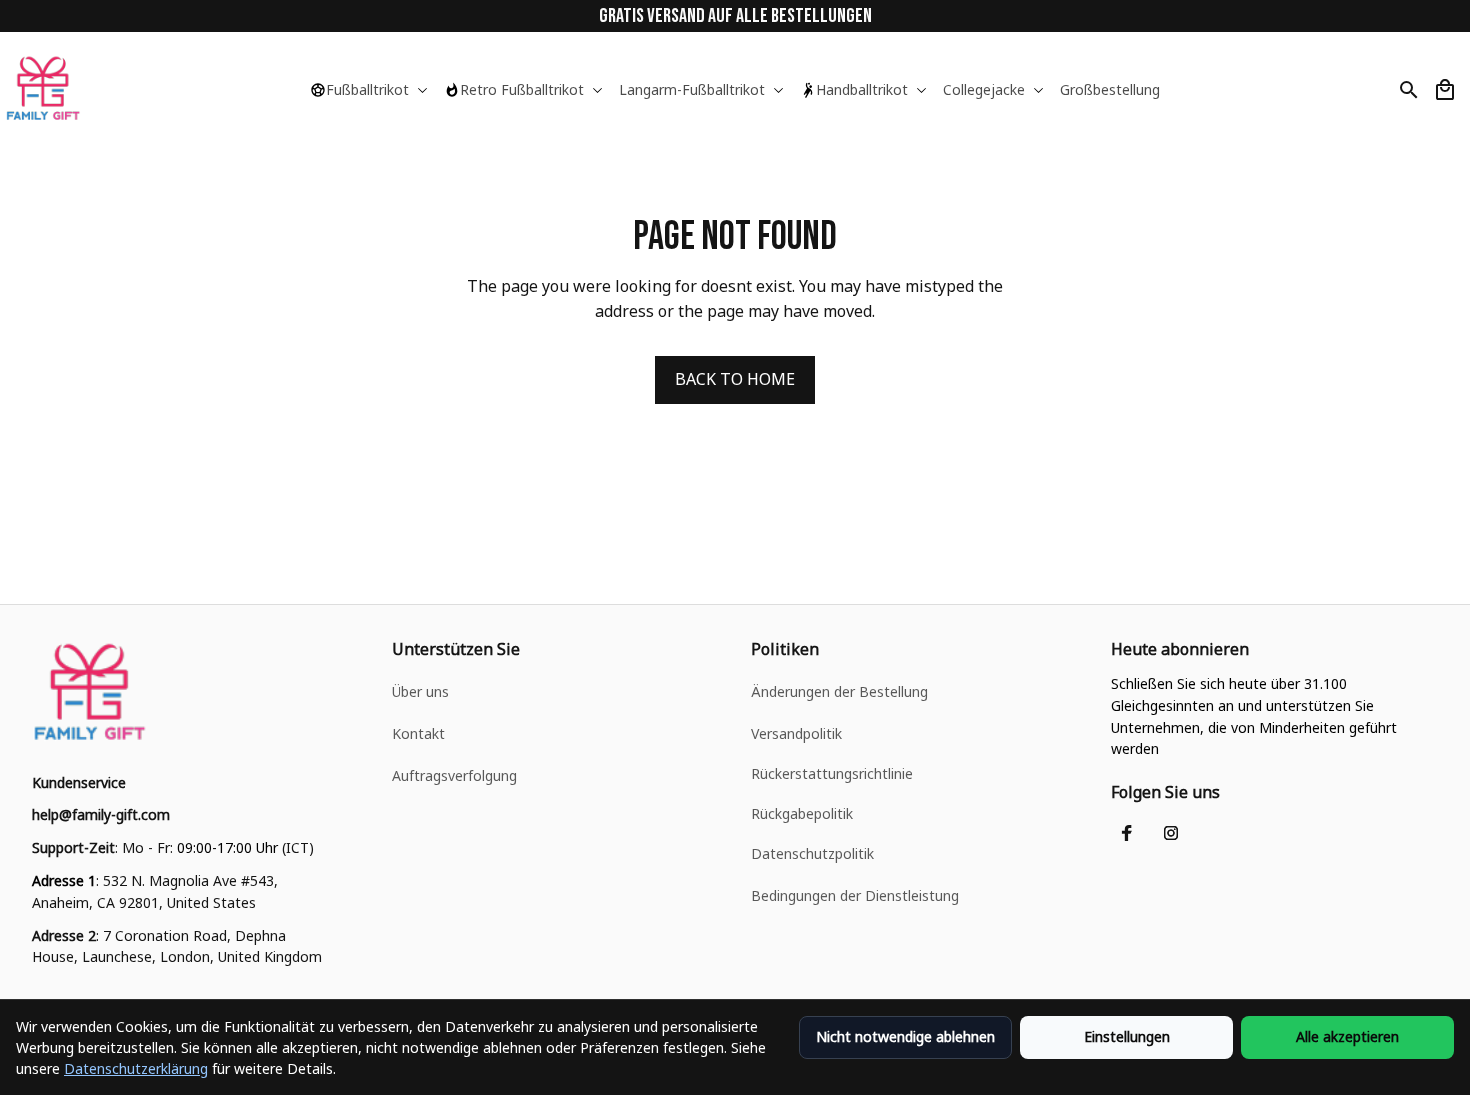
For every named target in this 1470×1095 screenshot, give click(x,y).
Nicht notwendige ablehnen (905, 1036)
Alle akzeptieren (1347, 1036)
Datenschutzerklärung (136, 1068)
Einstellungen (1127, 1036)
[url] (101, 815)
